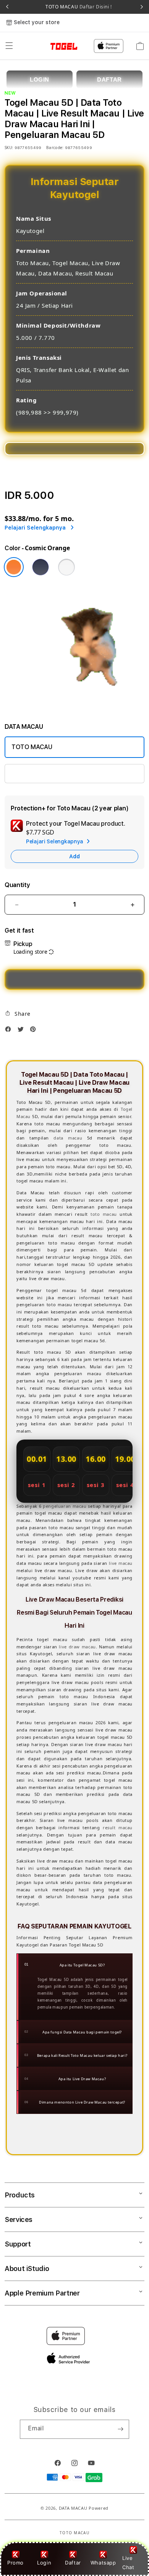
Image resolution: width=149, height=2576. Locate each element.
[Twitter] (23, 1031)
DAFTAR (109, 80)
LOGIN (40, 80)
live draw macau (77, 1647)
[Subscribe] (120, 2429)
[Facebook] (10, 1031)
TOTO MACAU (79, 7)
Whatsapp (103, 2563)
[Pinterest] (35, 1031)
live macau (121, 1563)
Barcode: (55, 148)
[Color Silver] (66, 567)
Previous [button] (7, 7)
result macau (118, 1827)
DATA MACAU (73, 2508)
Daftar (73, 2563)
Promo (15, 2563)
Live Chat (128, 2562)
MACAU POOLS (33, 773)
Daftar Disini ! (95, 7)
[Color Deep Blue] (40, 567)
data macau (68, 1138)
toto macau (104, 1214)
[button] (9, 46)
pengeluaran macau (65, 1506)
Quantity (17, 885)
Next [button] (142, 7)
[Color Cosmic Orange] (14, 567)
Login (44, 2563)
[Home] (53, 46)
